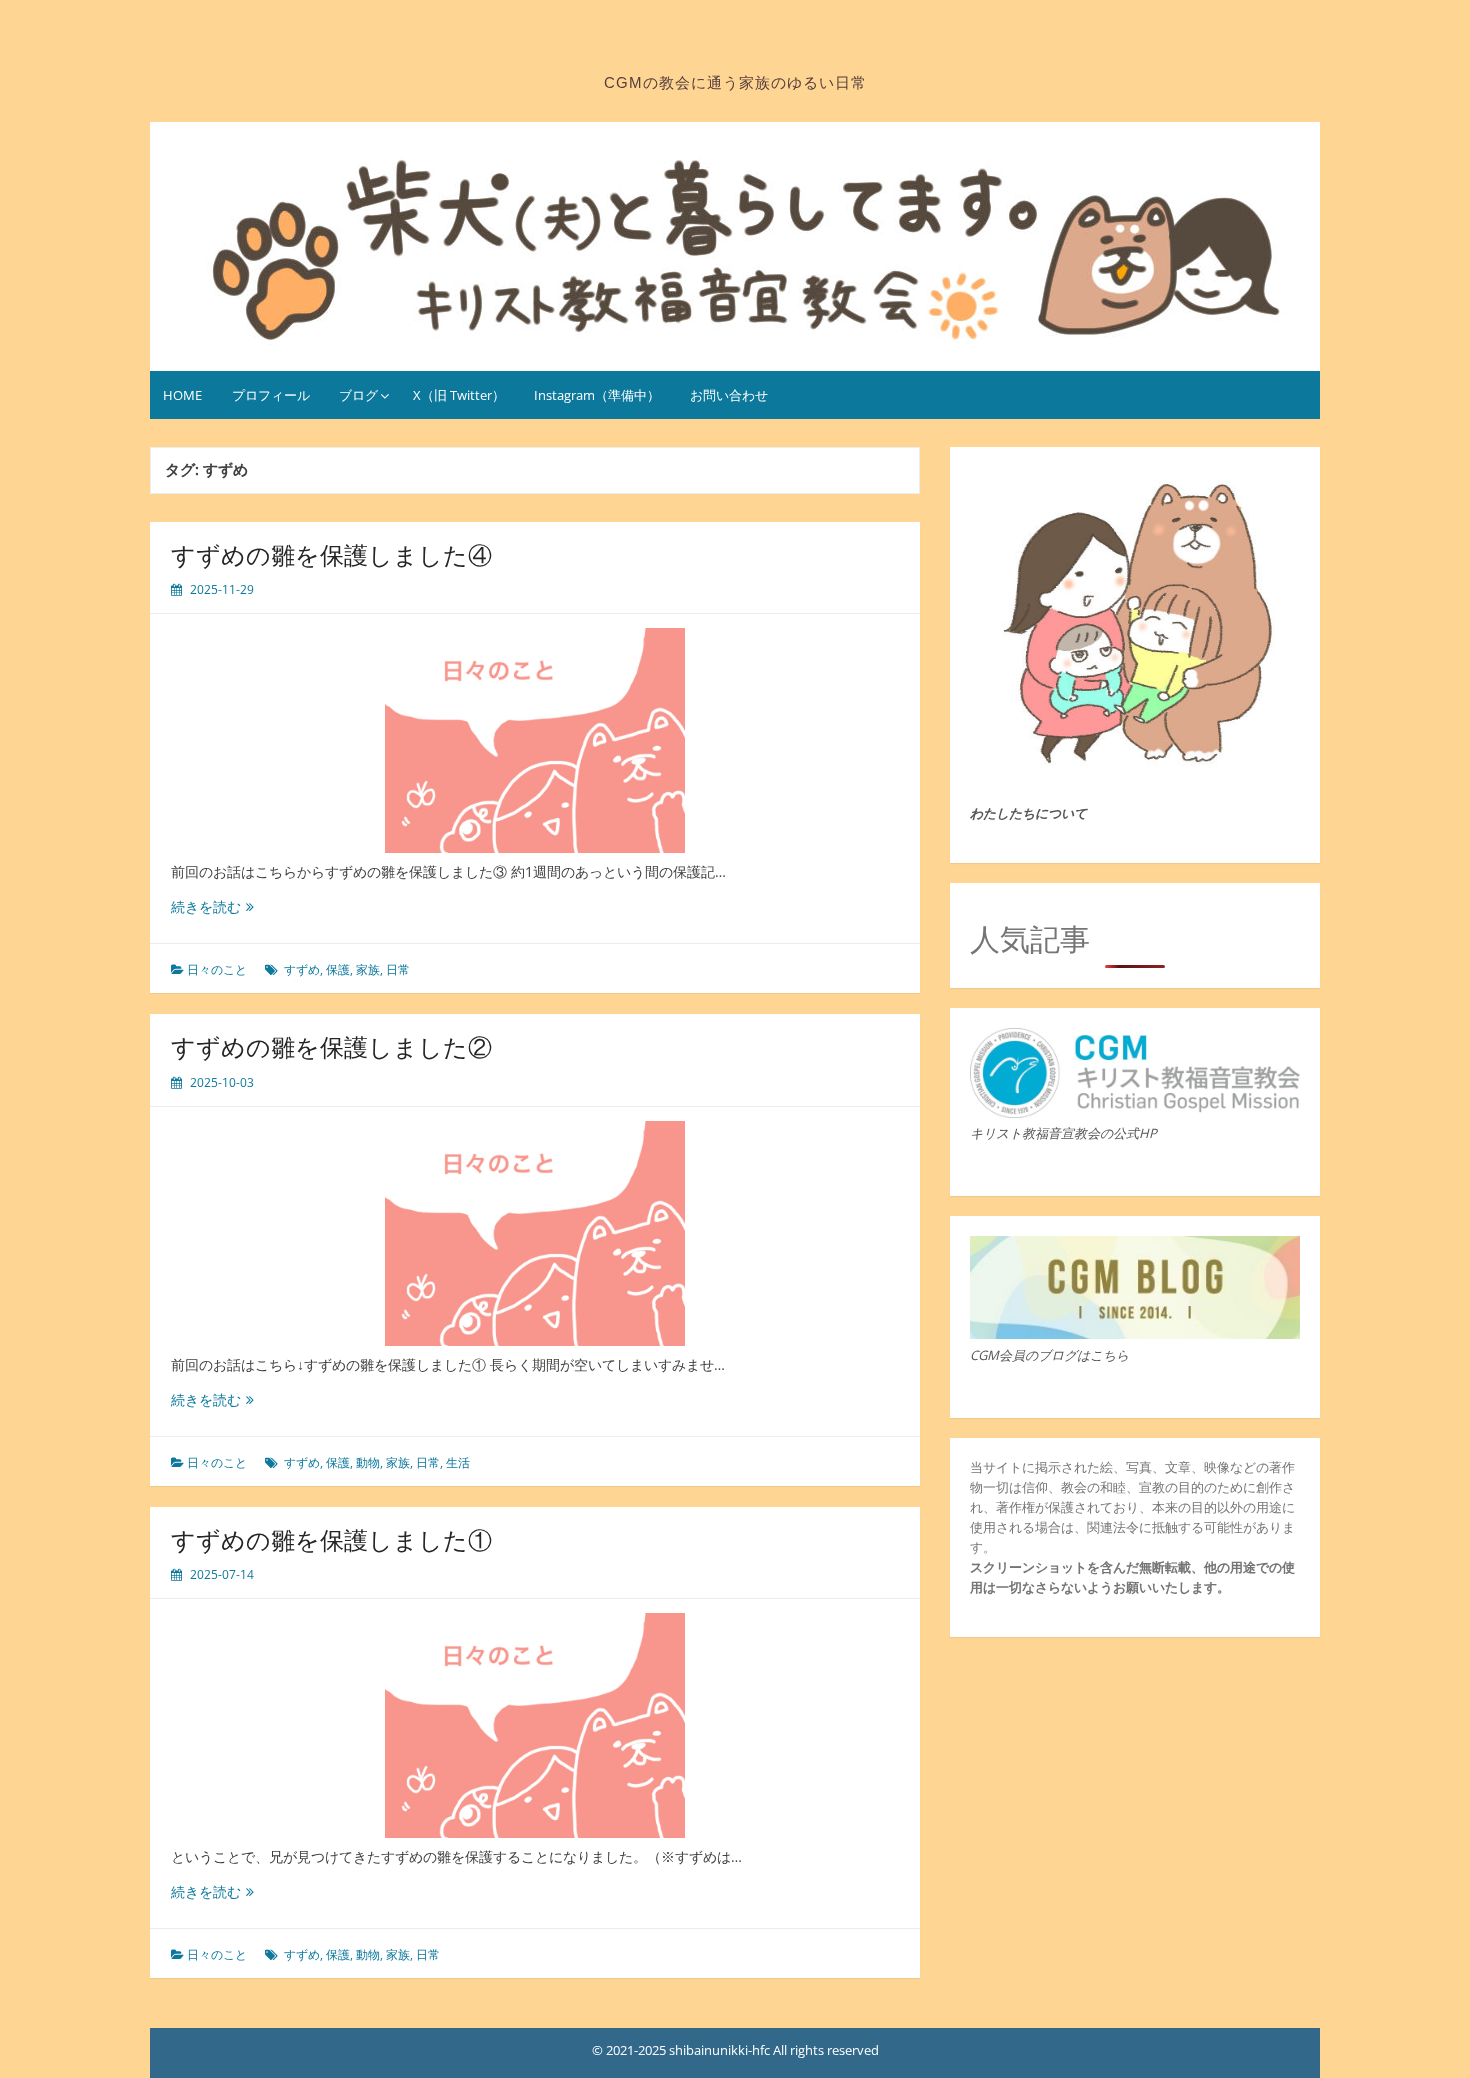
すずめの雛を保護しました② (331, 1046)
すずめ (302, 969)
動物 (368, 1462)
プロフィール (271, 395)
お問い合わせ (729, 395)
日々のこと (217, 969)
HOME (182, 395)
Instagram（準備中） (597, 395)
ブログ (358, 395)
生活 (458, 1462)
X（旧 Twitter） (459, 395)
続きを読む (212, 906)
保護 (338, 969)
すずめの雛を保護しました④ (331, 554)
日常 (398, 969)
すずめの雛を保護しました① (331, 1539)
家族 (368, 969)
